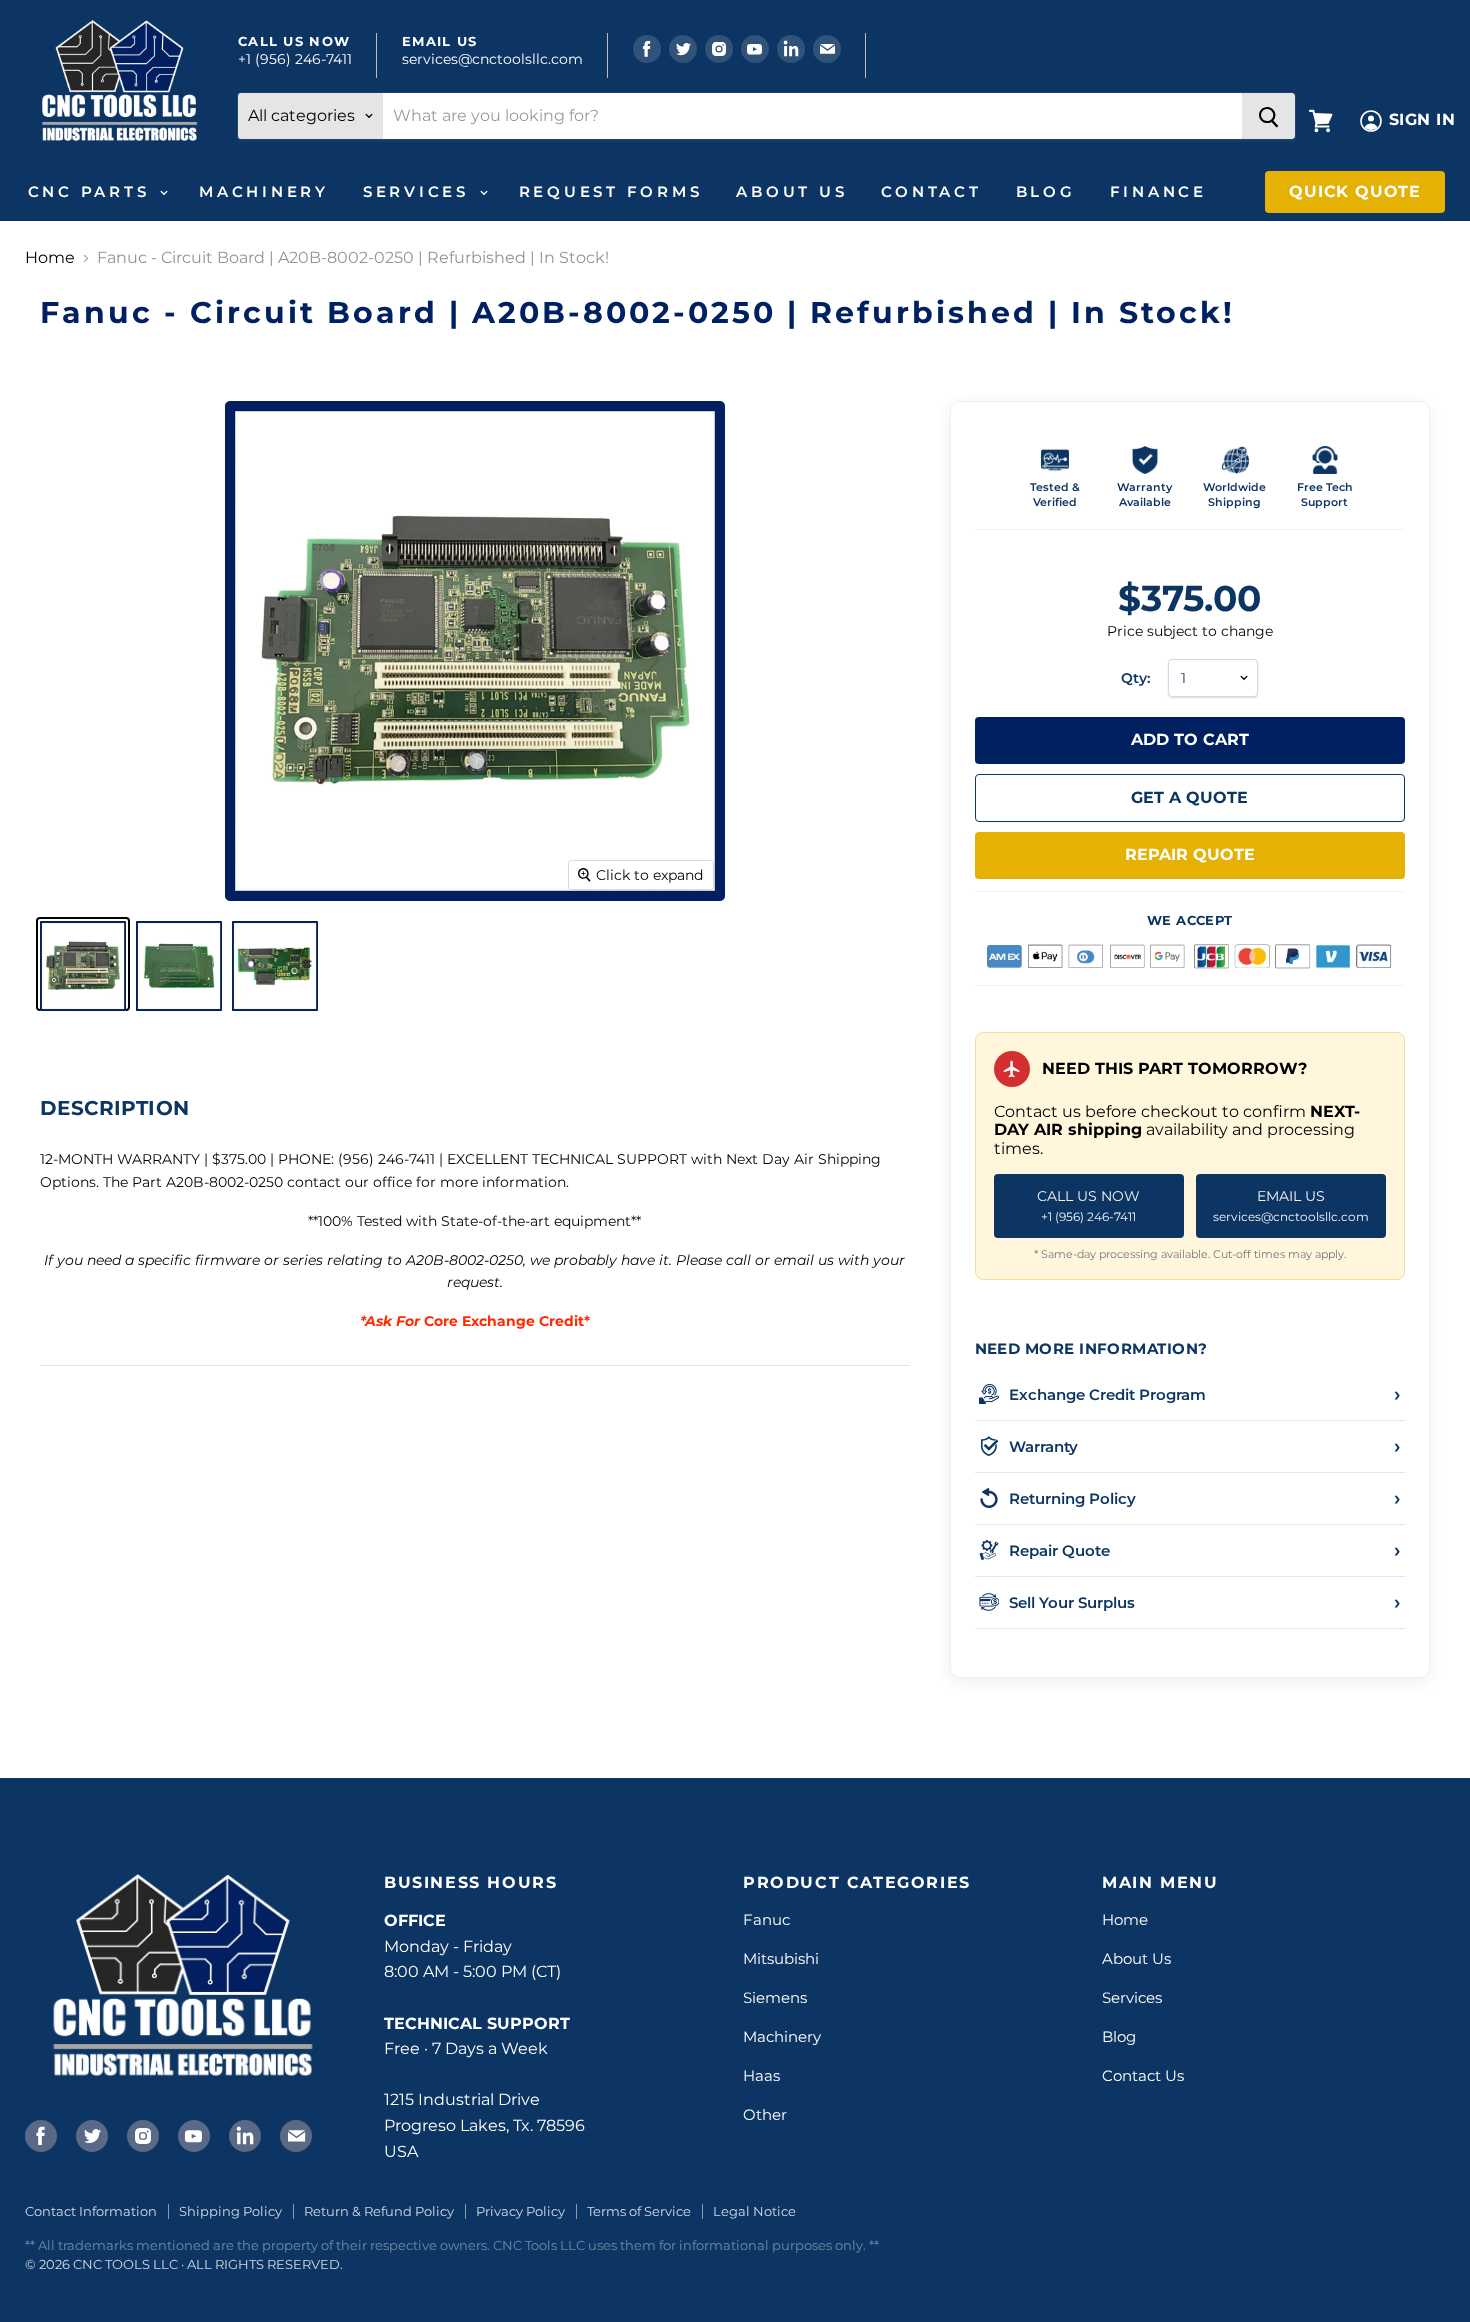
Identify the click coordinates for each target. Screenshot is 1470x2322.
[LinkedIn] (243, 2134)
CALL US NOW (1088, 1205)
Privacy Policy (520, 2211)
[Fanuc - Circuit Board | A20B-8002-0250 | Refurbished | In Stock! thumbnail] (83, 964)
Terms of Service (639, 2211)
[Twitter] (90, 2134)
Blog (1046, 191)
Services (420, 191)
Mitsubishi (781, 1958)
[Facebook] (39, 2134)
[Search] (1268, 116)
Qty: (1135, 678)
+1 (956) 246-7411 (295, 59)
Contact (931, 191)
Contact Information (91, 2211)
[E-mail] (294, 2134)
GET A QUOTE (1189, 797)
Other (765, 2114)
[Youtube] (192, 2134)
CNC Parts (93, 191)
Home (50, 258)
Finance (1158, 191)
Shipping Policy (230, 2211)
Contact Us (1143, 2075)
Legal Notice (754, 2211)
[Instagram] (141, 2134)
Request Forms (611, 191)
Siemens (775, 1997)
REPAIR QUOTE (1190, 854)
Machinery (264, 191)
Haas (761, 2075)
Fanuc (766, 1919)
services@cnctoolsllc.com (492, 59)
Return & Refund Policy (379, 2211)
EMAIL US (1291, 1205)
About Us (791, 191)
